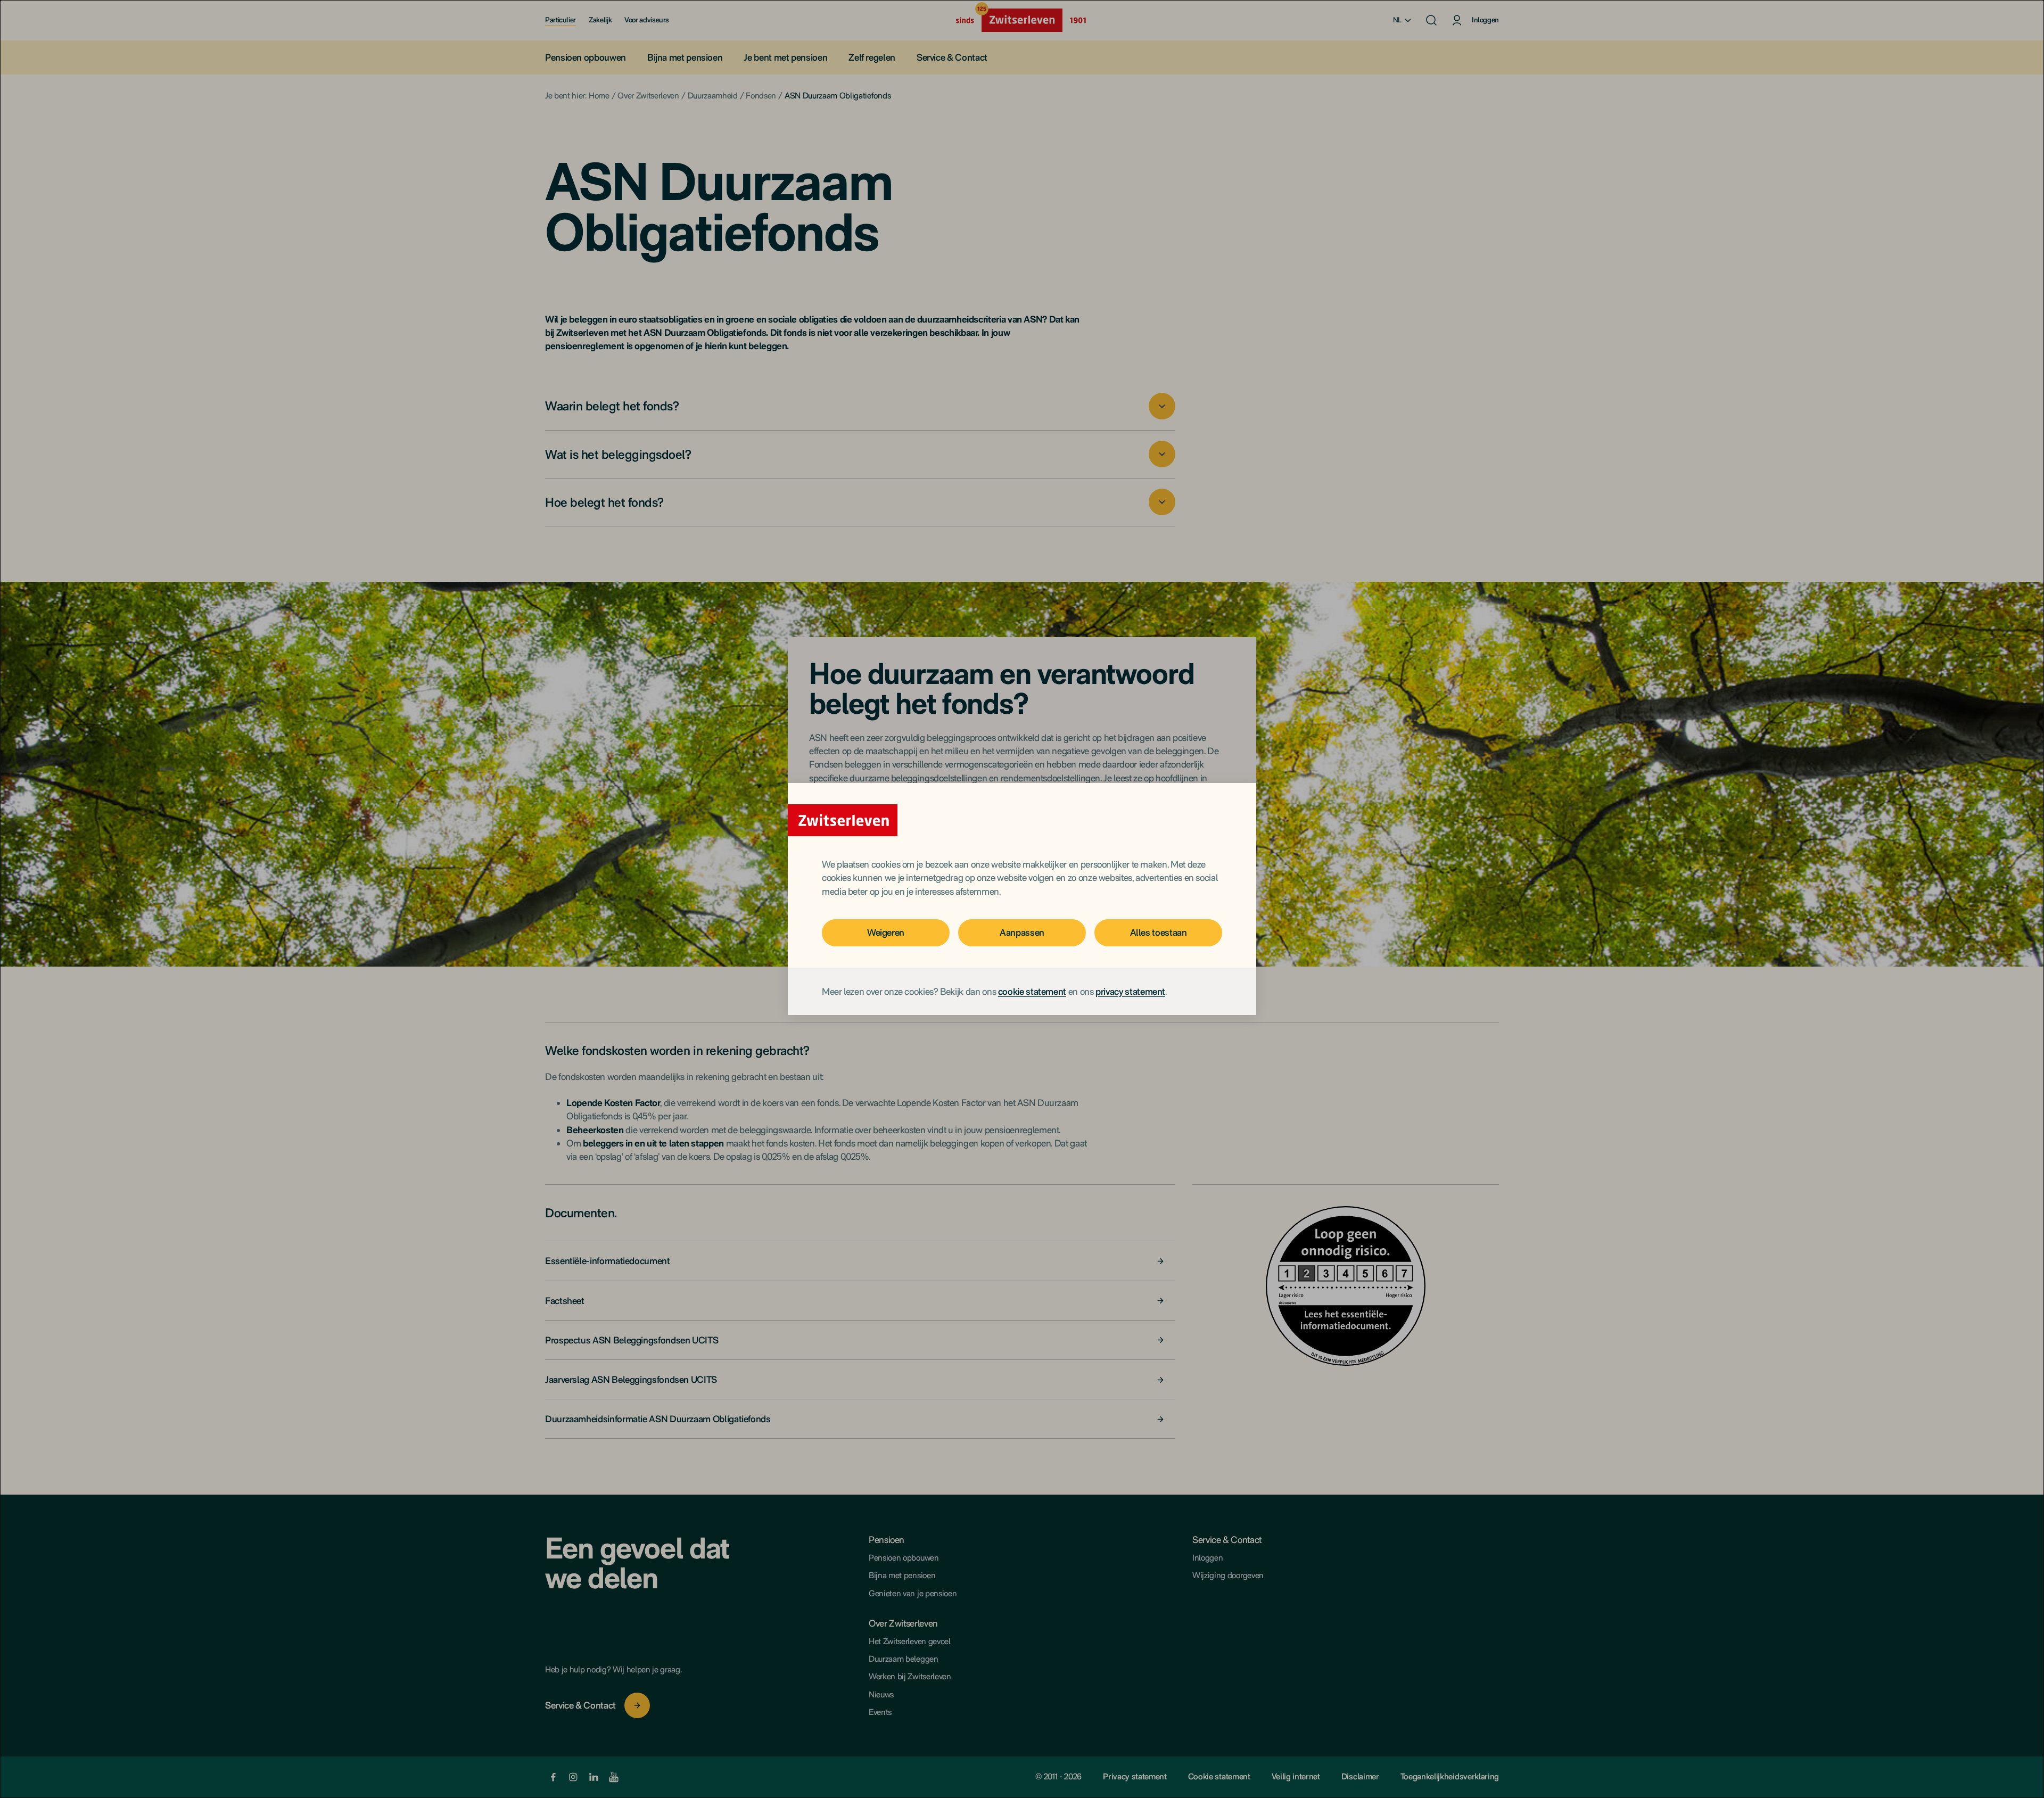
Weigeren (886, 932)
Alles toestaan (1159, 932)
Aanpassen (1022, 932)
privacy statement (1130, 991)
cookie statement (1032, 991)
